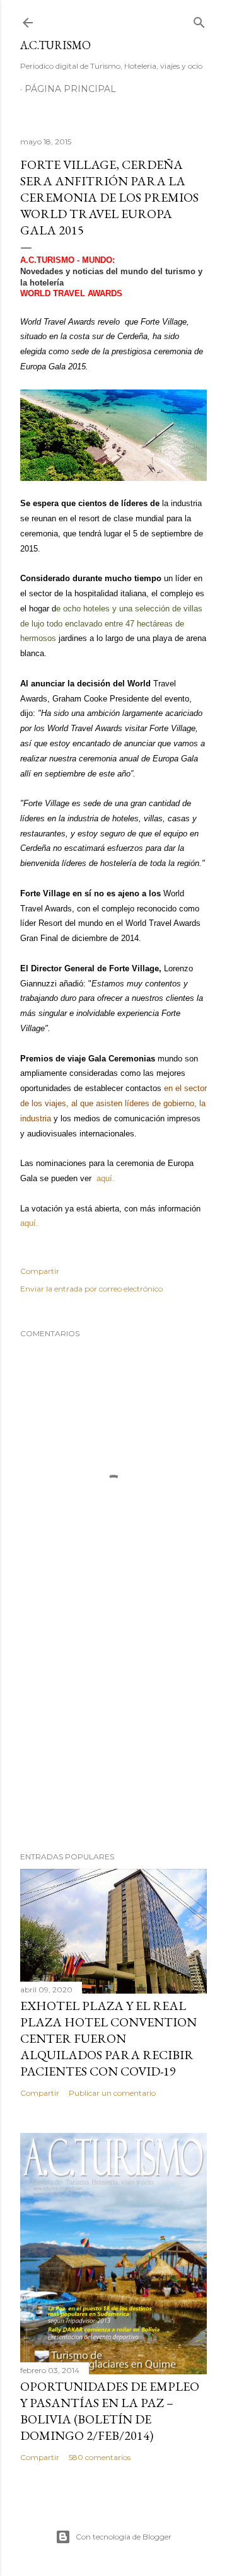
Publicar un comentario (112, 2093)
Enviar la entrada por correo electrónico (91, 1289)
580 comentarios (100, 2457)
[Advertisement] (113, 1741)
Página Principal (70, 89)
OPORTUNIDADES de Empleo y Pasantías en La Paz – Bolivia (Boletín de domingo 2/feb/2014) (110, 2411)
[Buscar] (199, 20)
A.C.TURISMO (55, 45)
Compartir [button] (40, 1271)
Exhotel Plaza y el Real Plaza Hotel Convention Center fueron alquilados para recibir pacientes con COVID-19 (108, 2038)
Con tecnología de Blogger (124, 2537)
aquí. (106, 1178)
